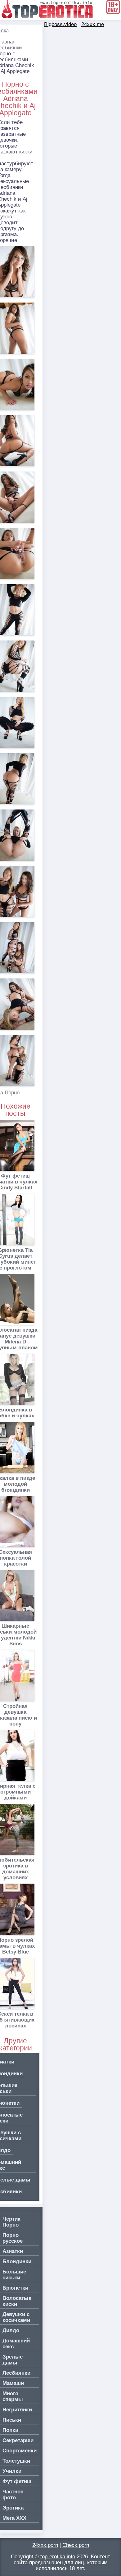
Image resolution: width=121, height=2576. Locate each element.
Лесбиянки (16, 2373)
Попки (10, 2430)
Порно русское (13, 2238)
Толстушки (16, 2461)
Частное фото (13, 2495)
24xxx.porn (45, 2545)
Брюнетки (15, 2288)
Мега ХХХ (14, 2518)
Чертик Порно (11, 2222)
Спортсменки (20, 2451)
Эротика (13, 2508)
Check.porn (76, 2545)
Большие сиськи (14, 2275)
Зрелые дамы (13, 2360)
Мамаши (13, 2383)
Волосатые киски (17, 2301)
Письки (12, 2420)
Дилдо (11, 2330)
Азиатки (13, 2251)
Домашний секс (16, 2344)
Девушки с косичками (16, 2317)
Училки (12, 2471)
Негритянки (17, 2410)
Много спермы (13, 2396)
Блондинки (17, 2261)
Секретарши (18, 2440)
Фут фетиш (17, 2481)
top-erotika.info (58, 2557)
